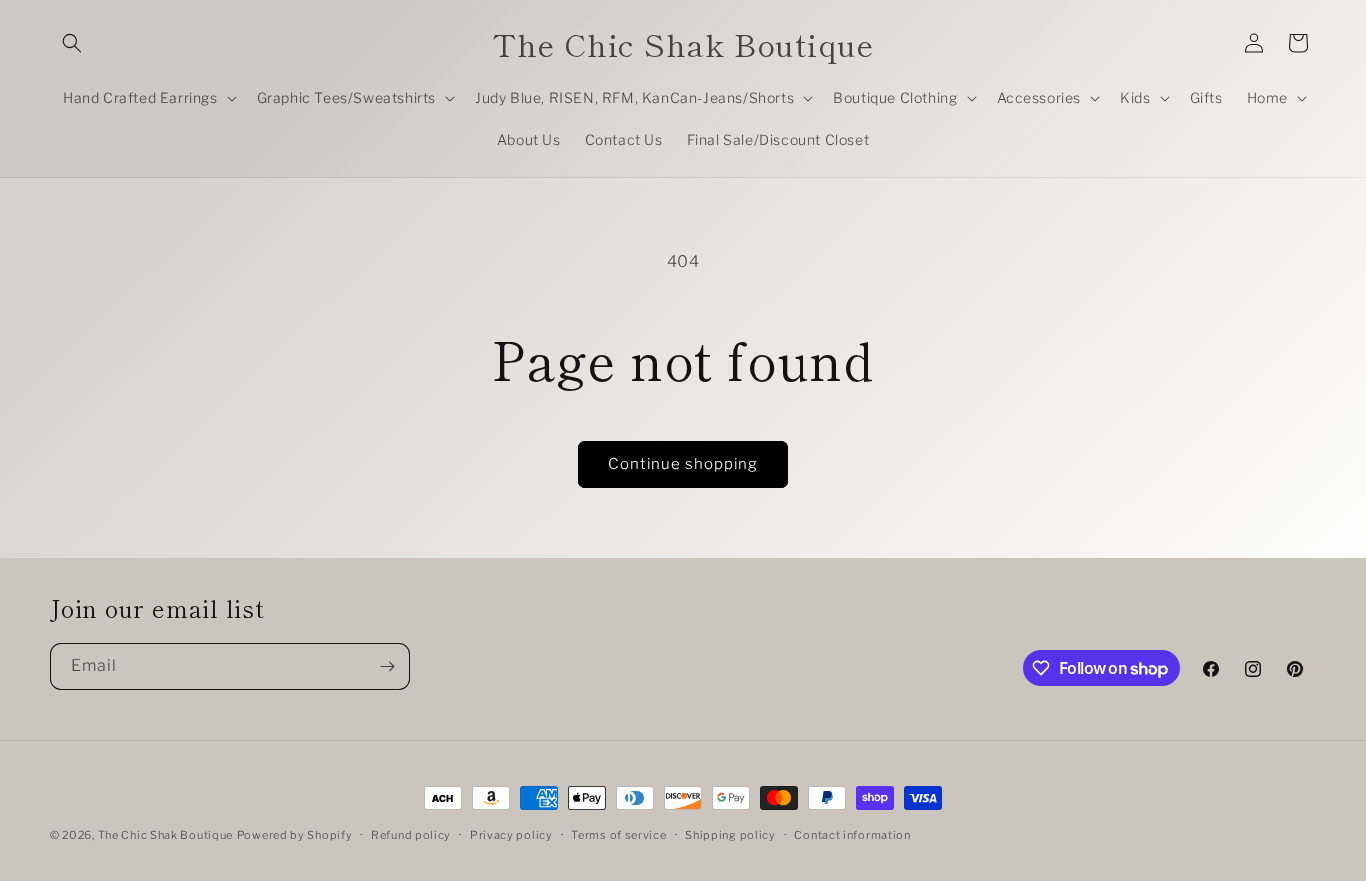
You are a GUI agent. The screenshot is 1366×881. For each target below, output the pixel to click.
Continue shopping (683, 464)
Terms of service (618, 835)
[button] (72, 43)
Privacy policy (511, 835)
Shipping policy (730, 835)
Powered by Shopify (295, 835)
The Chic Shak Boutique (165, 835)
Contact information (852, 835)
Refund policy (411, 835)
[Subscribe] (387, 666)
